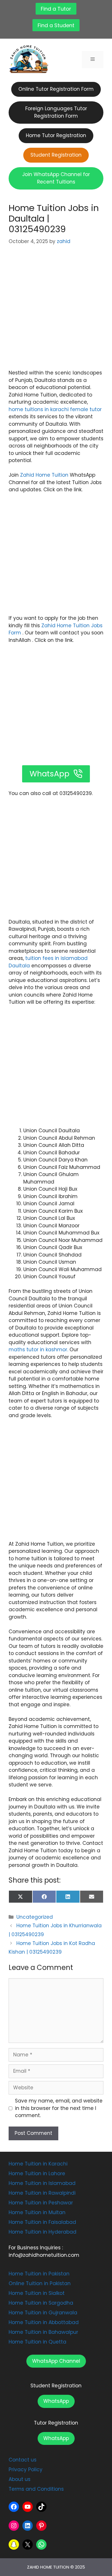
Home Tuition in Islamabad (42, 2183)
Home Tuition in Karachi (38, 2164)
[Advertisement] (56, 311)
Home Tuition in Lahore (37, 2173)
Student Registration (56, 2386)
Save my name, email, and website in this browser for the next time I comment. (59, 2108)
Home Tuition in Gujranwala (43, 2313)
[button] (56, 2361)
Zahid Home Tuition (44, 475)
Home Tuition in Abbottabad (44, 2322)
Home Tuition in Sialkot (37, 2293)
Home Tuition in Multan (37, 2212)
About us (20, 2479)
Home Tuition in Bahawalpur (43, 2332)
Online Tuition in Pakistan (40, 2283)
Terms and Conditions (36, 2489)
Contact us (23, 2460)
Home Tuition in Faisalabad (42, 2222)
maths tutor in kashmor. (38, 1350)
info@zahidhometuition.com (44, 2255)
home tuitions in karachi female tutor (55, 409)
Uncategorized (35, 1917)
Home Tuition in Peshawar (41, 2203)
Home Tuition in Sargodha (41, 2303)
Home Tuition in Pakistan (39, 2274)
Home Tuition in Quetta (37, 2342)
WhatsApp (56, 2401)
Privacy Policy (26, 2470)
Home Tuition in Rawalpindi (42, 2193)
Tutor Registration (56, 2423)
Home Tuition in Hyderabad (43, 2232)
